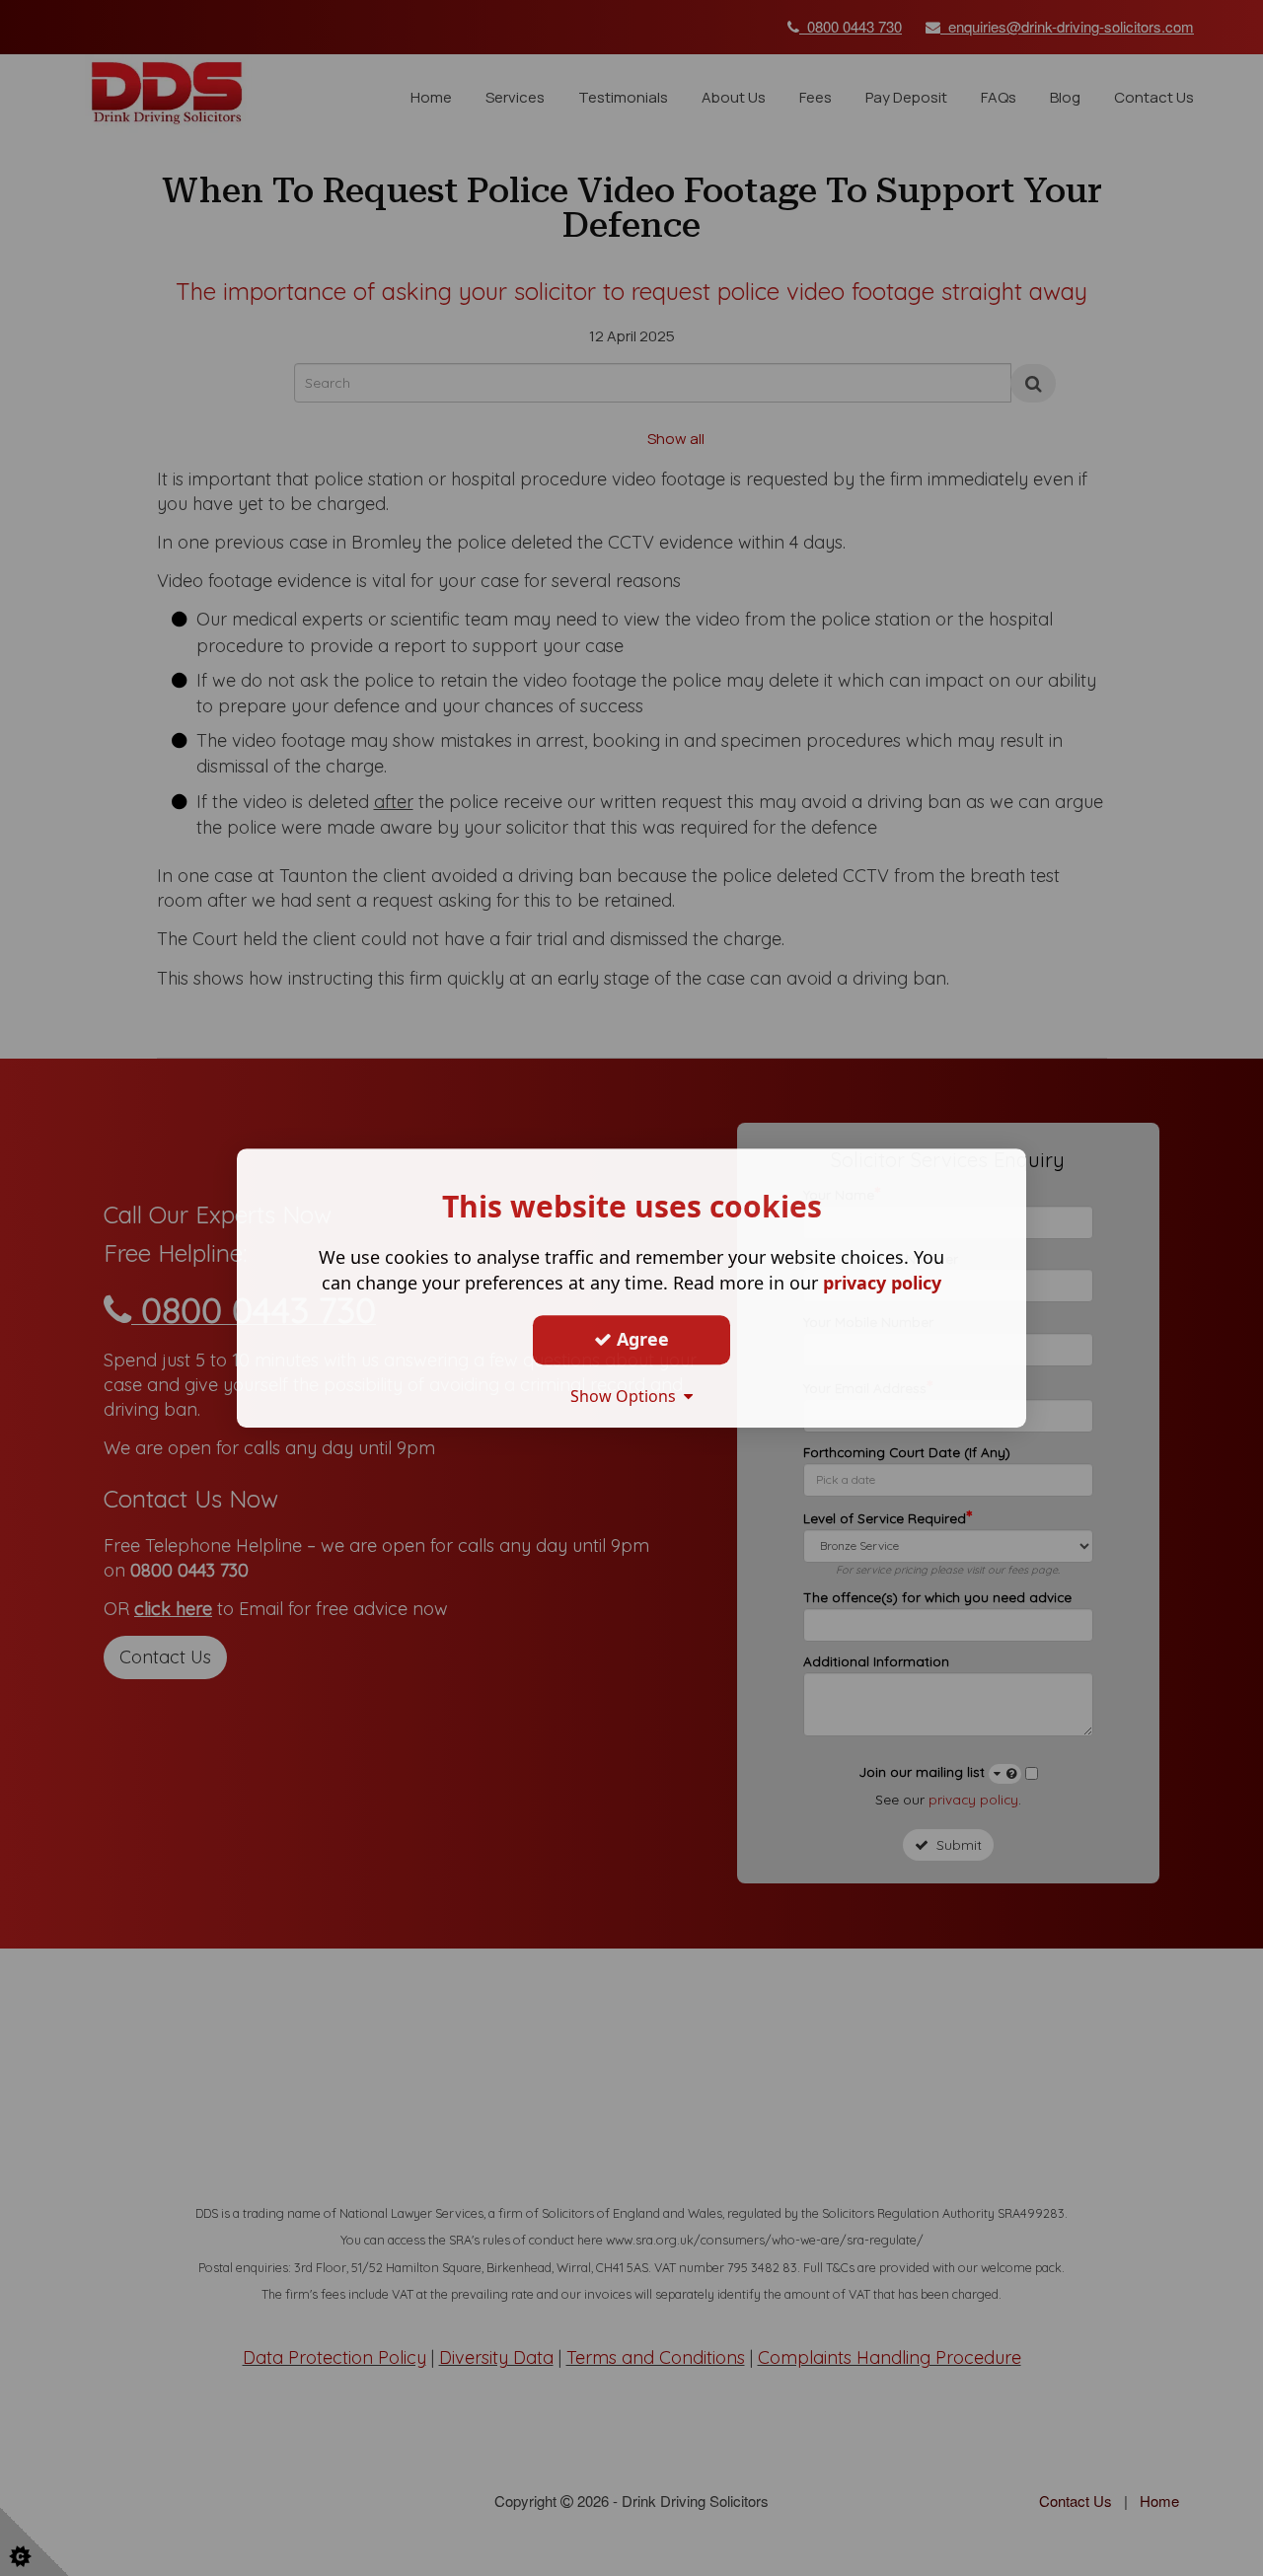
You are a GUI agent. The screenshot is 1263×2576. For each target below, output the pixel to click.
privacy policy (882, 1283)
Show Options (627, 1396)
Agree (640, 1339)
